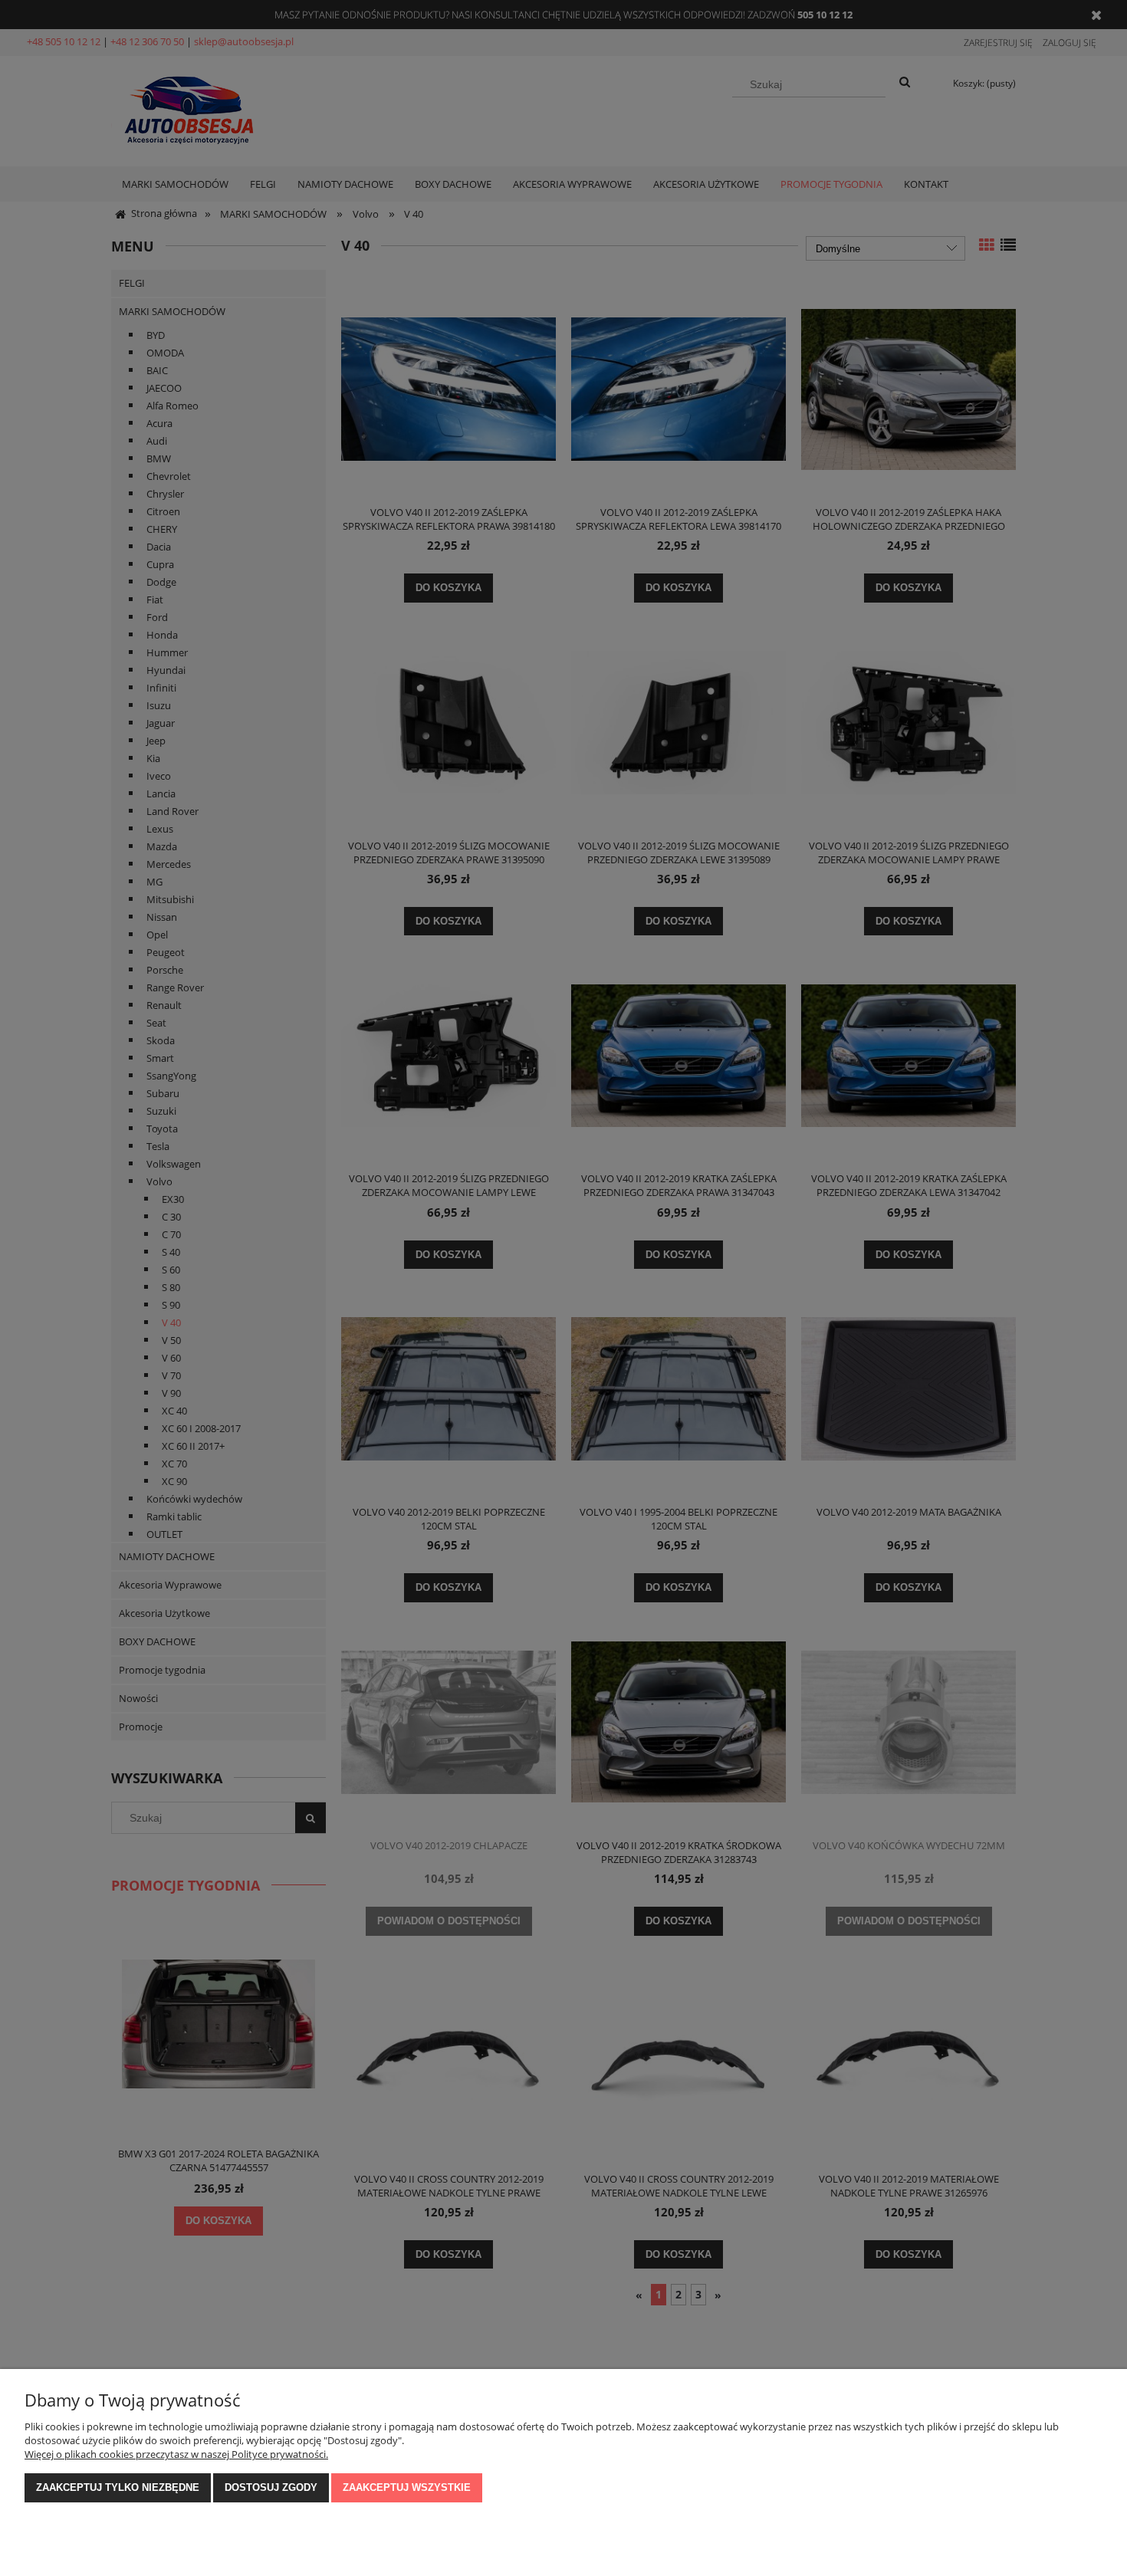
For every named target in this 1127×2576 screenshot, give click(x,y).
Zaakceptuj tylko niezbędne (118, 2487)
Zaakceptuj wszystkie (407, 2487)
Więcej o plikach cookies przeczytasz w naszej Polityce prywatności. (176, 2454)
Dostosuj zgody (271, 2487)
